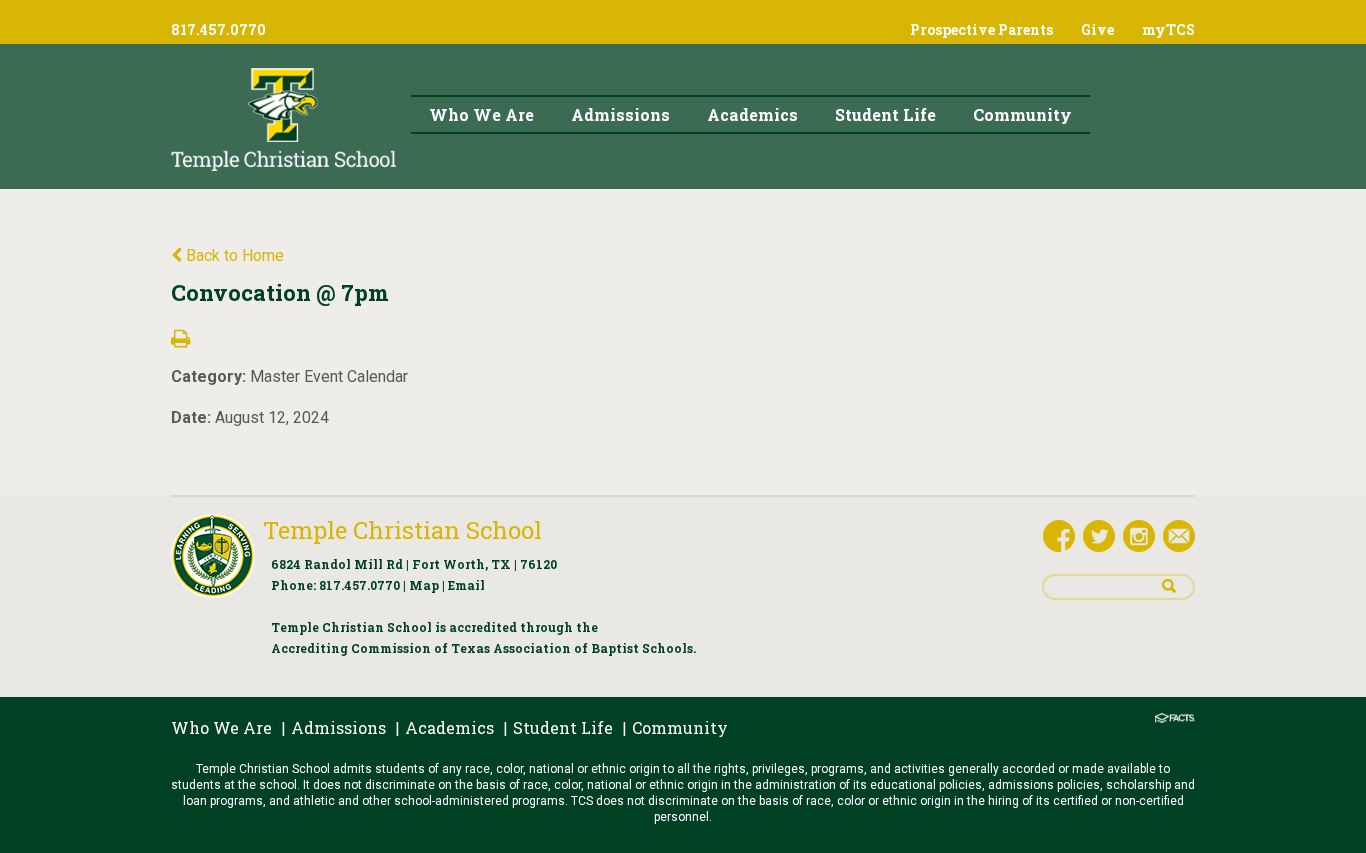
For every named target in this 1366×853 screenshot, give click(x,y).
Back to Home (233, 255)
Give (1097, 29)
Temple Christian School (402, 530)
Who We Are (221, 727)
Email (466, 585)
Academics (449, 727)
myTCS (1168, 29)
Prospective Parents (981, 29)
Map (424, 585)
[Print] (180, 340)
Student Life (563, 727)
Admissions (338, 727)
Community (680, 727)
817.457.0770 (359, 585)
